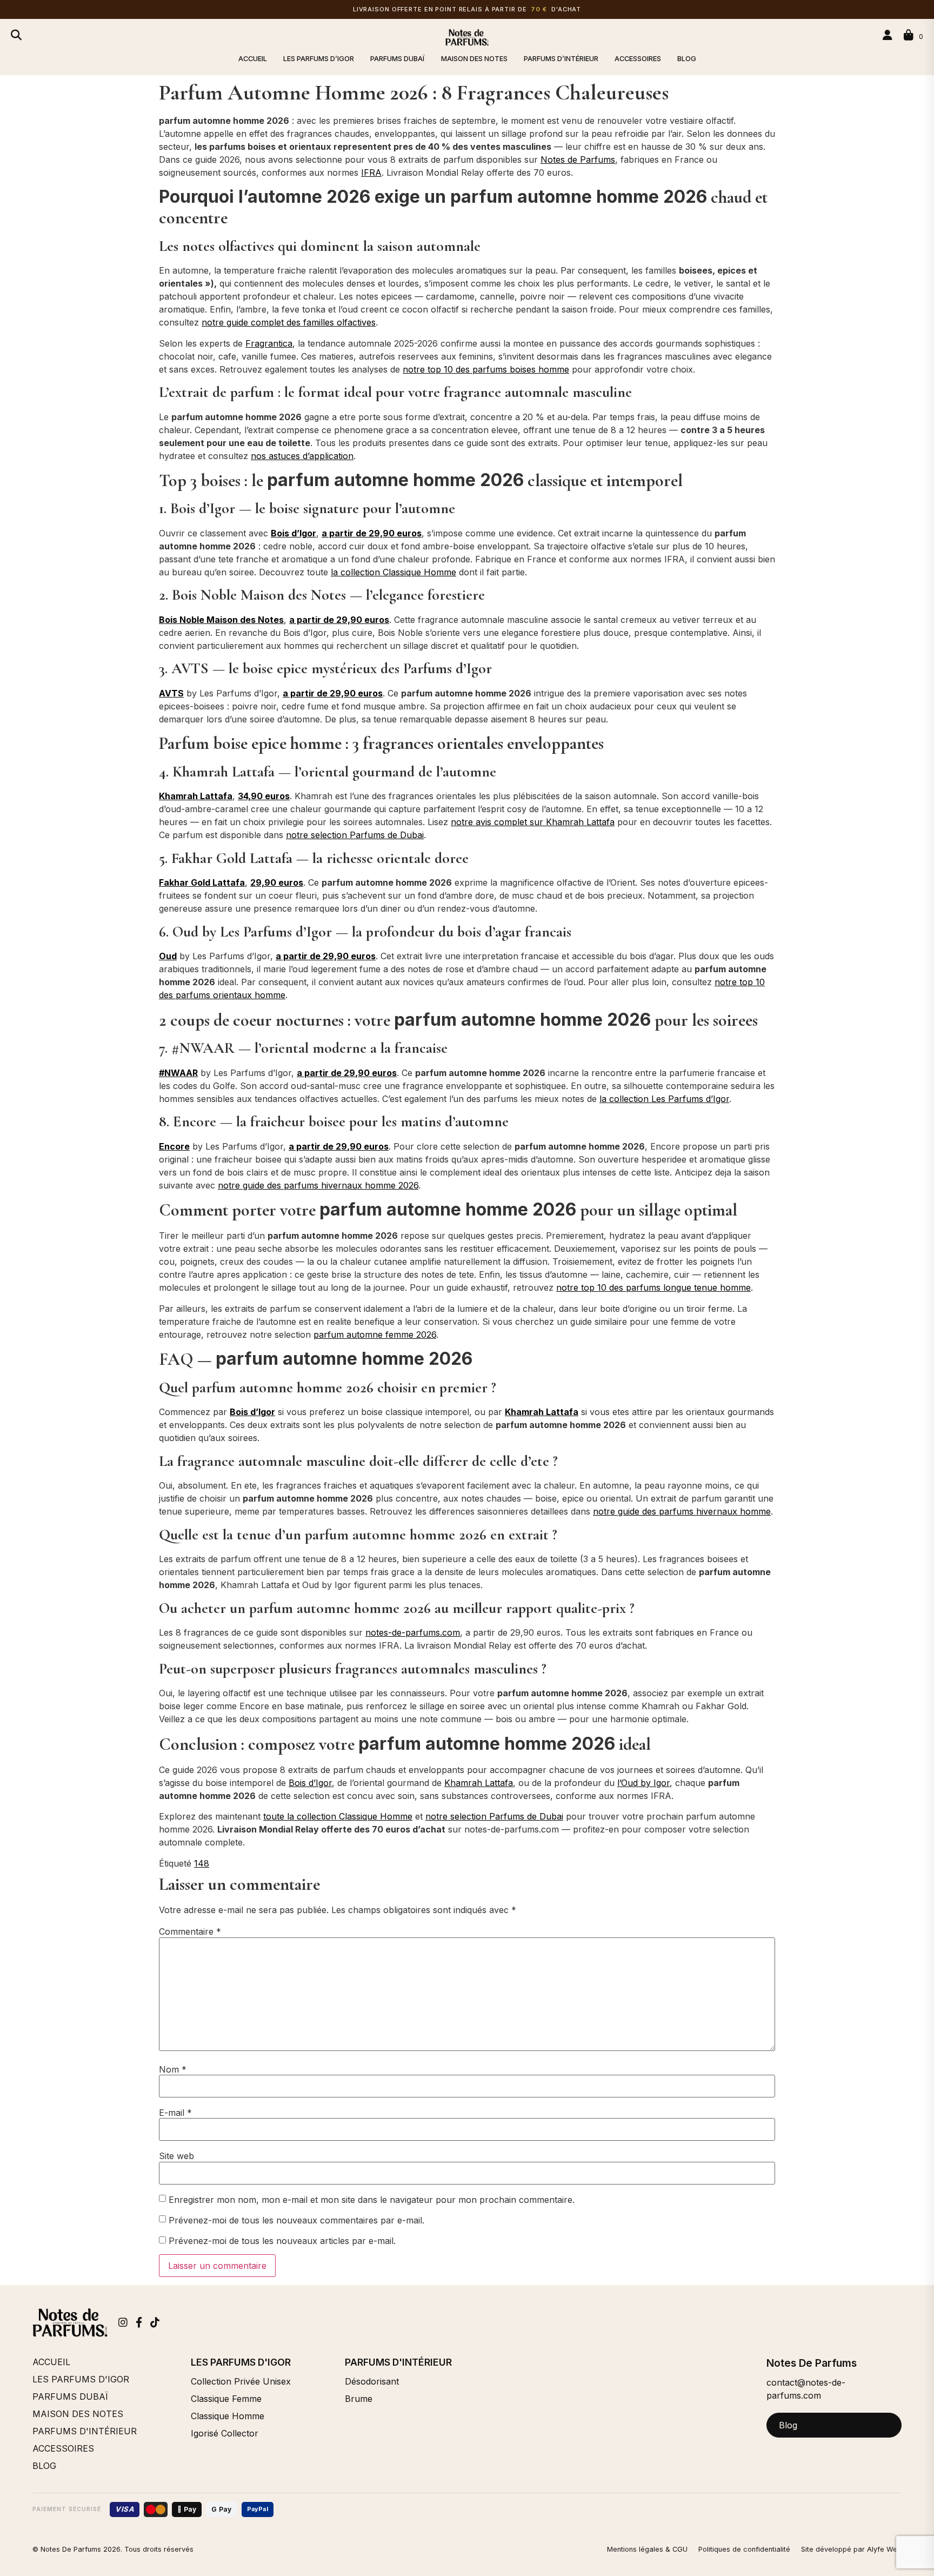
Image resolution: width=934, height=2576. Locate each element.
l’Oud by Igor (643, 1783)
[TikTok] (155, 2322)
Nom (173, 2069)
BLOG (687, 59)
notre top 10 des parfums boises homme (486, 369)
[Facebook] (139, 2322)
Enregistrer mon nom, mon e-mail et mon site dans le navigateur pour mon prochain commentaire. (372, 2200)
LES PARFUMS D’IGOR (319, 59)
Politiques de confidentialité (744, 2549)
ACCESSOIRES (638, 59)
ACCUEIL (253, 59)
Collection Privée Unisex (241, 2381)
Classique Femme (226, 2399)
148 (202, 1863)
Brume (359, 2399)
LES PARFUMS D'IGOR (81, 2379)
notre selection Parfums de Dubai (355, 835)
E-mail (175, 2113)
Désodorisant (372, 2381)
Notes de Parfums (578, 160)
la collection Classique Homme (393, 572)
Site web (176, 2156)
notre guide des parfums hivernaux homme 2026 (318, 1185)
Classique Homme (228, 2416)
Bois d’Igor (310, 1783)
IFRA (371, 172)
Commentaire (190, 1931)
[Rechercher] (16, 35)
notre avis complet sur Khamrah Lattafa (533, 822)
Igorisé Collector (225, 2433)
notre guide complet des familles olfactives (289, 322)
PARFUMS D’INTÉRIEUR (561, 59)
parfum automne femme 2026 (375, 1335)
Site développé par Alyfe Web (851, 2549)
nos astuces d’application (302, 456)
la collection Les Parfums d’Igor (664, 1099)
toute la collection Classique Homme (338, 1816)
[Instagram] (123, 2322)
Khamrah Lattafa (479, 1783)
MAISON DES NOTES (474, 59)
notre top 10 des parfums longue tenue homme (653, 1287)
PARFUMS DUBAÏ (398, 59)
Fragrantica (269, 343)
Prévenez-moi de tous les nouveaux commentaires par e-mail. (296, 2220)
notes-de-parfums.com (413, 1632)
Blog (788, 2425)
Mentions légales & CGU (647, 2549)
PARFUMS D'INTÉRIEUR (85, 2431)
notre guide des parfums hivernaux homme (682, 1511)
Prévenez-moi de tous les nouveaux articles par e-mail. (282, 2241)
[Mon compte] (889, 35)
